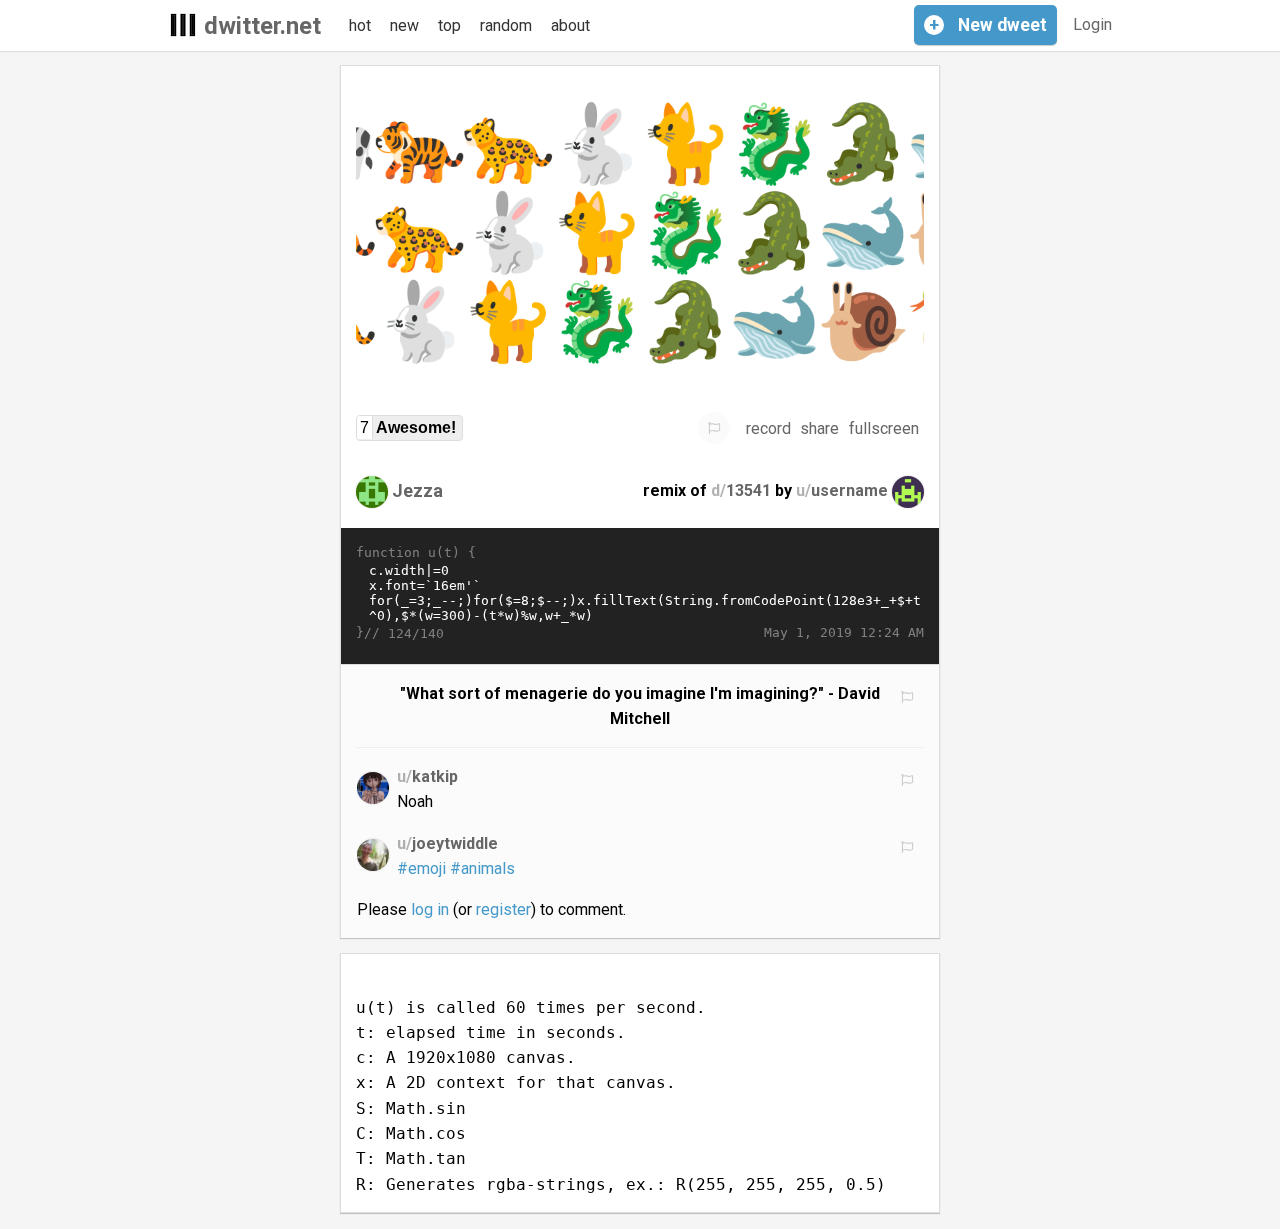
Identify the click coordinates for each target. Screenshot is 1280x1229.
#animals (482, 868)
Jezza (417, 490)
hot (360, 25)
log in (430, 909)
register (503, 909)
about (570, 25)
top (449, 25)
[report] (714, 428)
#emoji (421, 868)
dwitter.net (262, 26)
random (506, 25)
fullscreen (884, 428)
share (819, 428)
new (404, 25)
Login (1092, 24)
